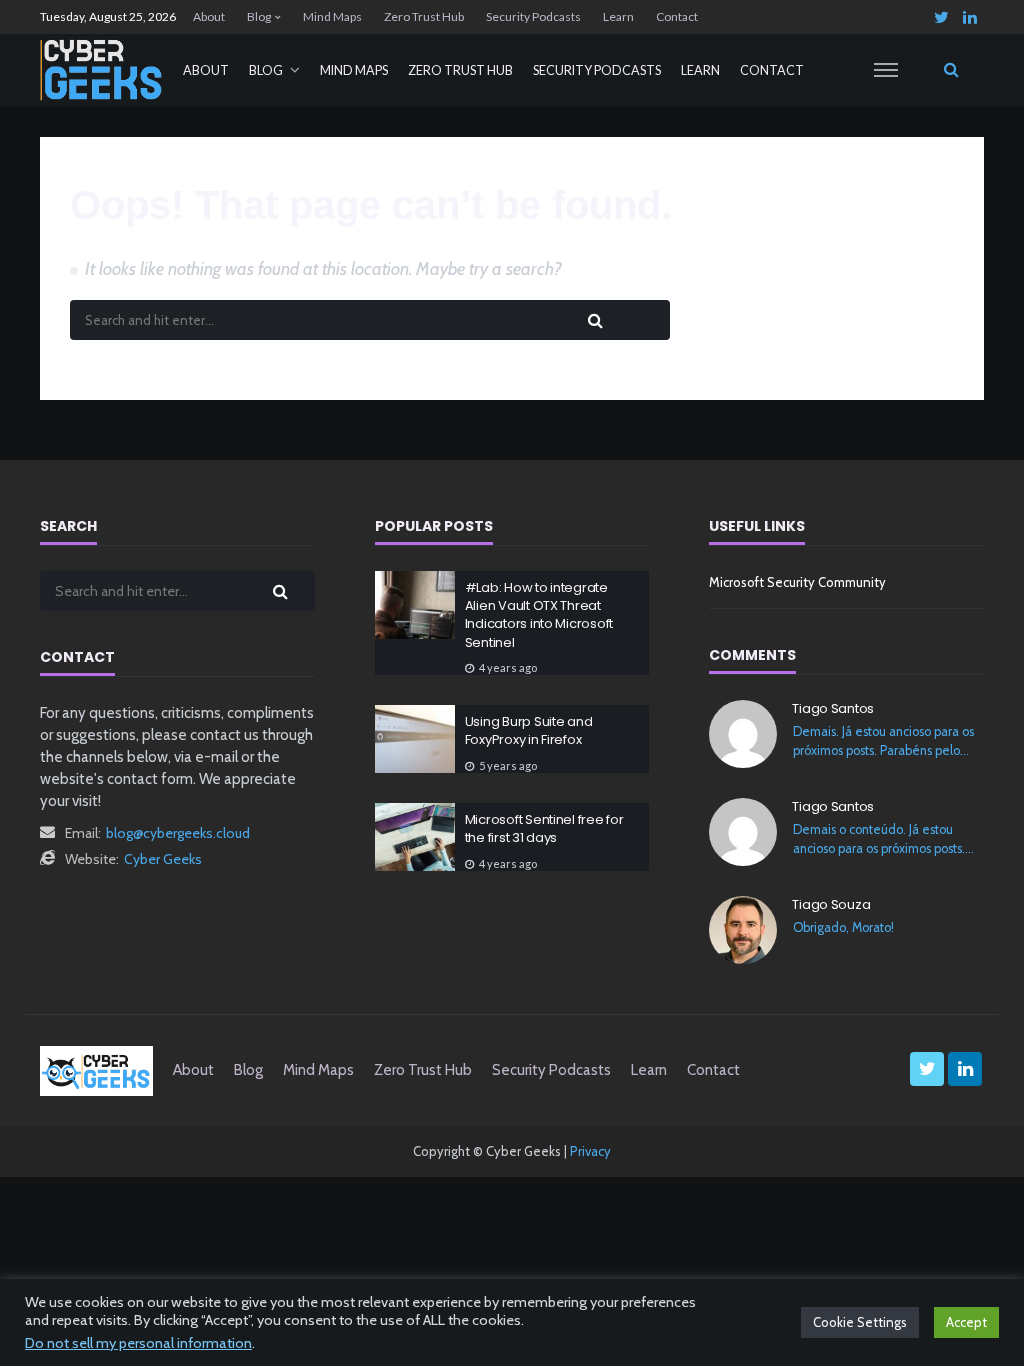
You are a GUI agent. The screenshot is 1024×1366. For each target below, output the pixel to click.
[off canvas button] (886, 70)
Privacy (590, 1151)
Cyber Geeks (163, 859)
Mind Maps (332, 16)
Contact (677, 16)
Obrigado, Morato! (843, 927)
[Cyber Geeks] (101, 70)
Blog (259, 16)
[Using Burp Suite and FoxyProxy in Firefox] (415, 739)
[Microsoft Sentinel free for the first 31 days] (415, 837)
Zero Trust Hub (424, 16)
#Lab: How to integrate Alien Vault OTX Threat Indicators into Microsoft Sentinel (539, 615)
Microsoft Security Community (797, 582)
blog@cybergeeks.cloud (178, 833)
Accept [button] (966, 1322)
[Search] (951, 70)
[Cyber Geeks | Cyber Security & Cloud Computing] (96, 1070)
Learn (618, 16)
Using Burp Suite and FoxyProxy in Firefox (529, 731)
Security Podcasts (533, 16)
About (209, 16)
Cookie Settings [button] (860, 1322)
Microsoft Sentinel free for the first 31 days (544, 829)
